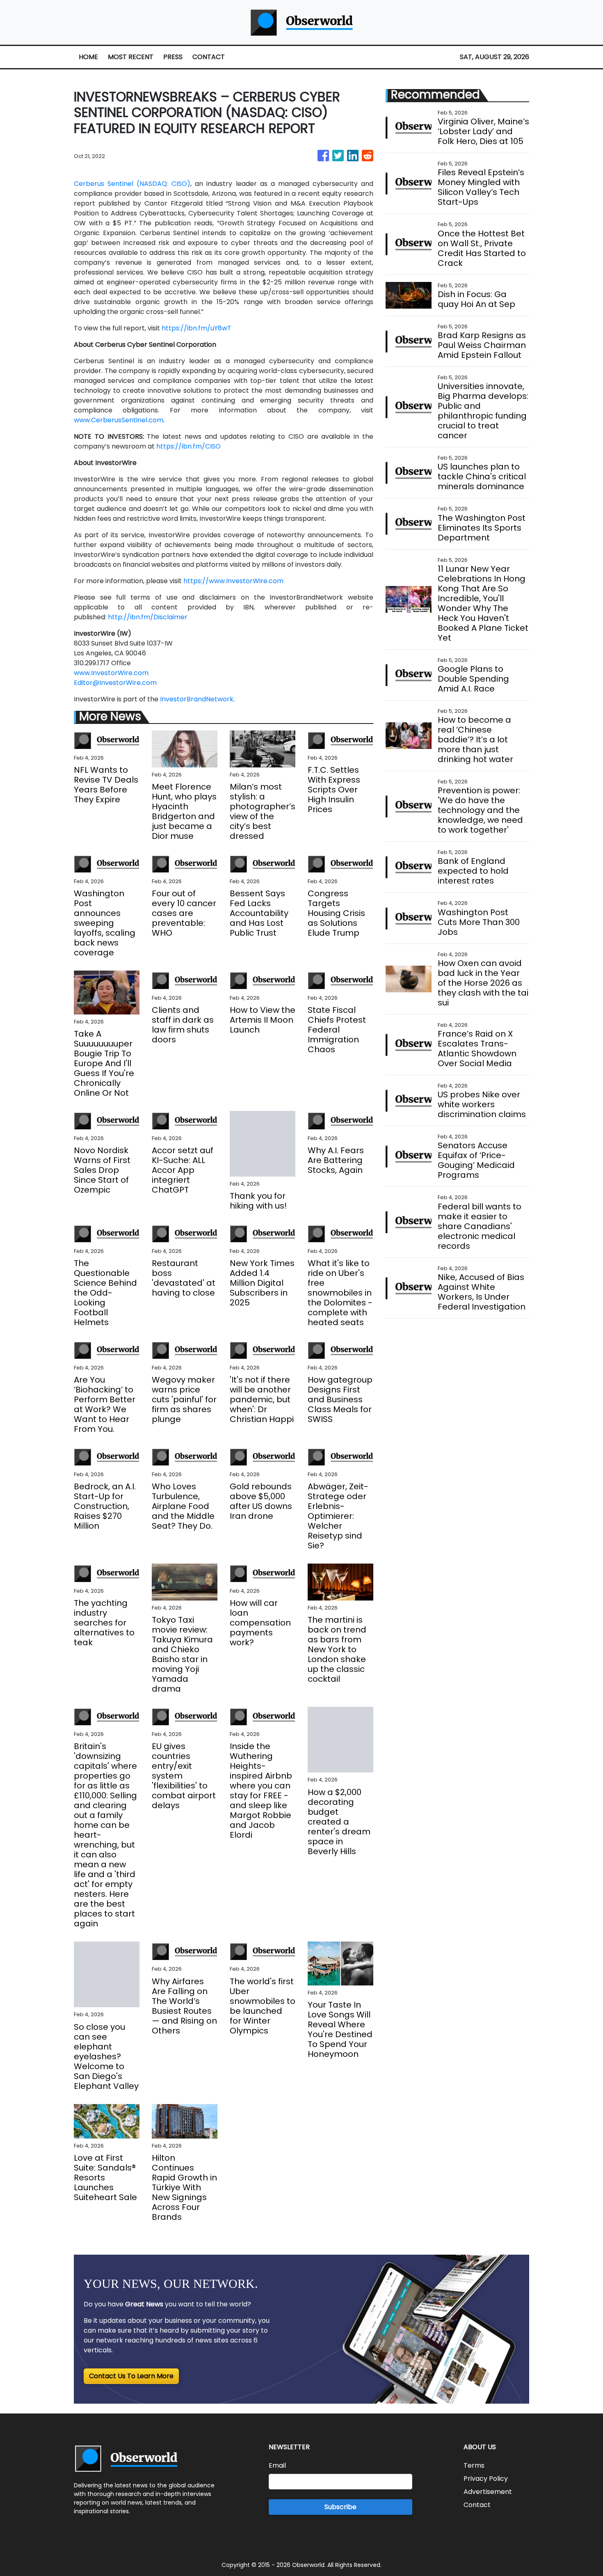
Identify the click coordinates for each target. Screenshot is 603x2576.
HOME (88, 57)
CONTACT (209, 57)
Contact (477, 2505)
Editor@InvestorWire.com (115, 683)
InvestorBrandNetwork (197, 699)
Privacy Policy (486, 2479)
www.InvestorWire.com (111, 673)
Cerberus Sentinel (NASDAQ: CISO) (132, 184)
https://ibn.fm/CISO (188, 446)
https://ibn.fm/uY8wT (196, 328)
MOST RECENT (131, 57)
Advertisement (488, 2492)
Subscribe (340, 2507)
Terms (474, 2465)
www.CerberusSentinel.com (119, 420)
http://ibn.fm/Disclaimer (148, 617)
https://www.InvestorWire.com (233, 581)
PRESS (173, 57)
